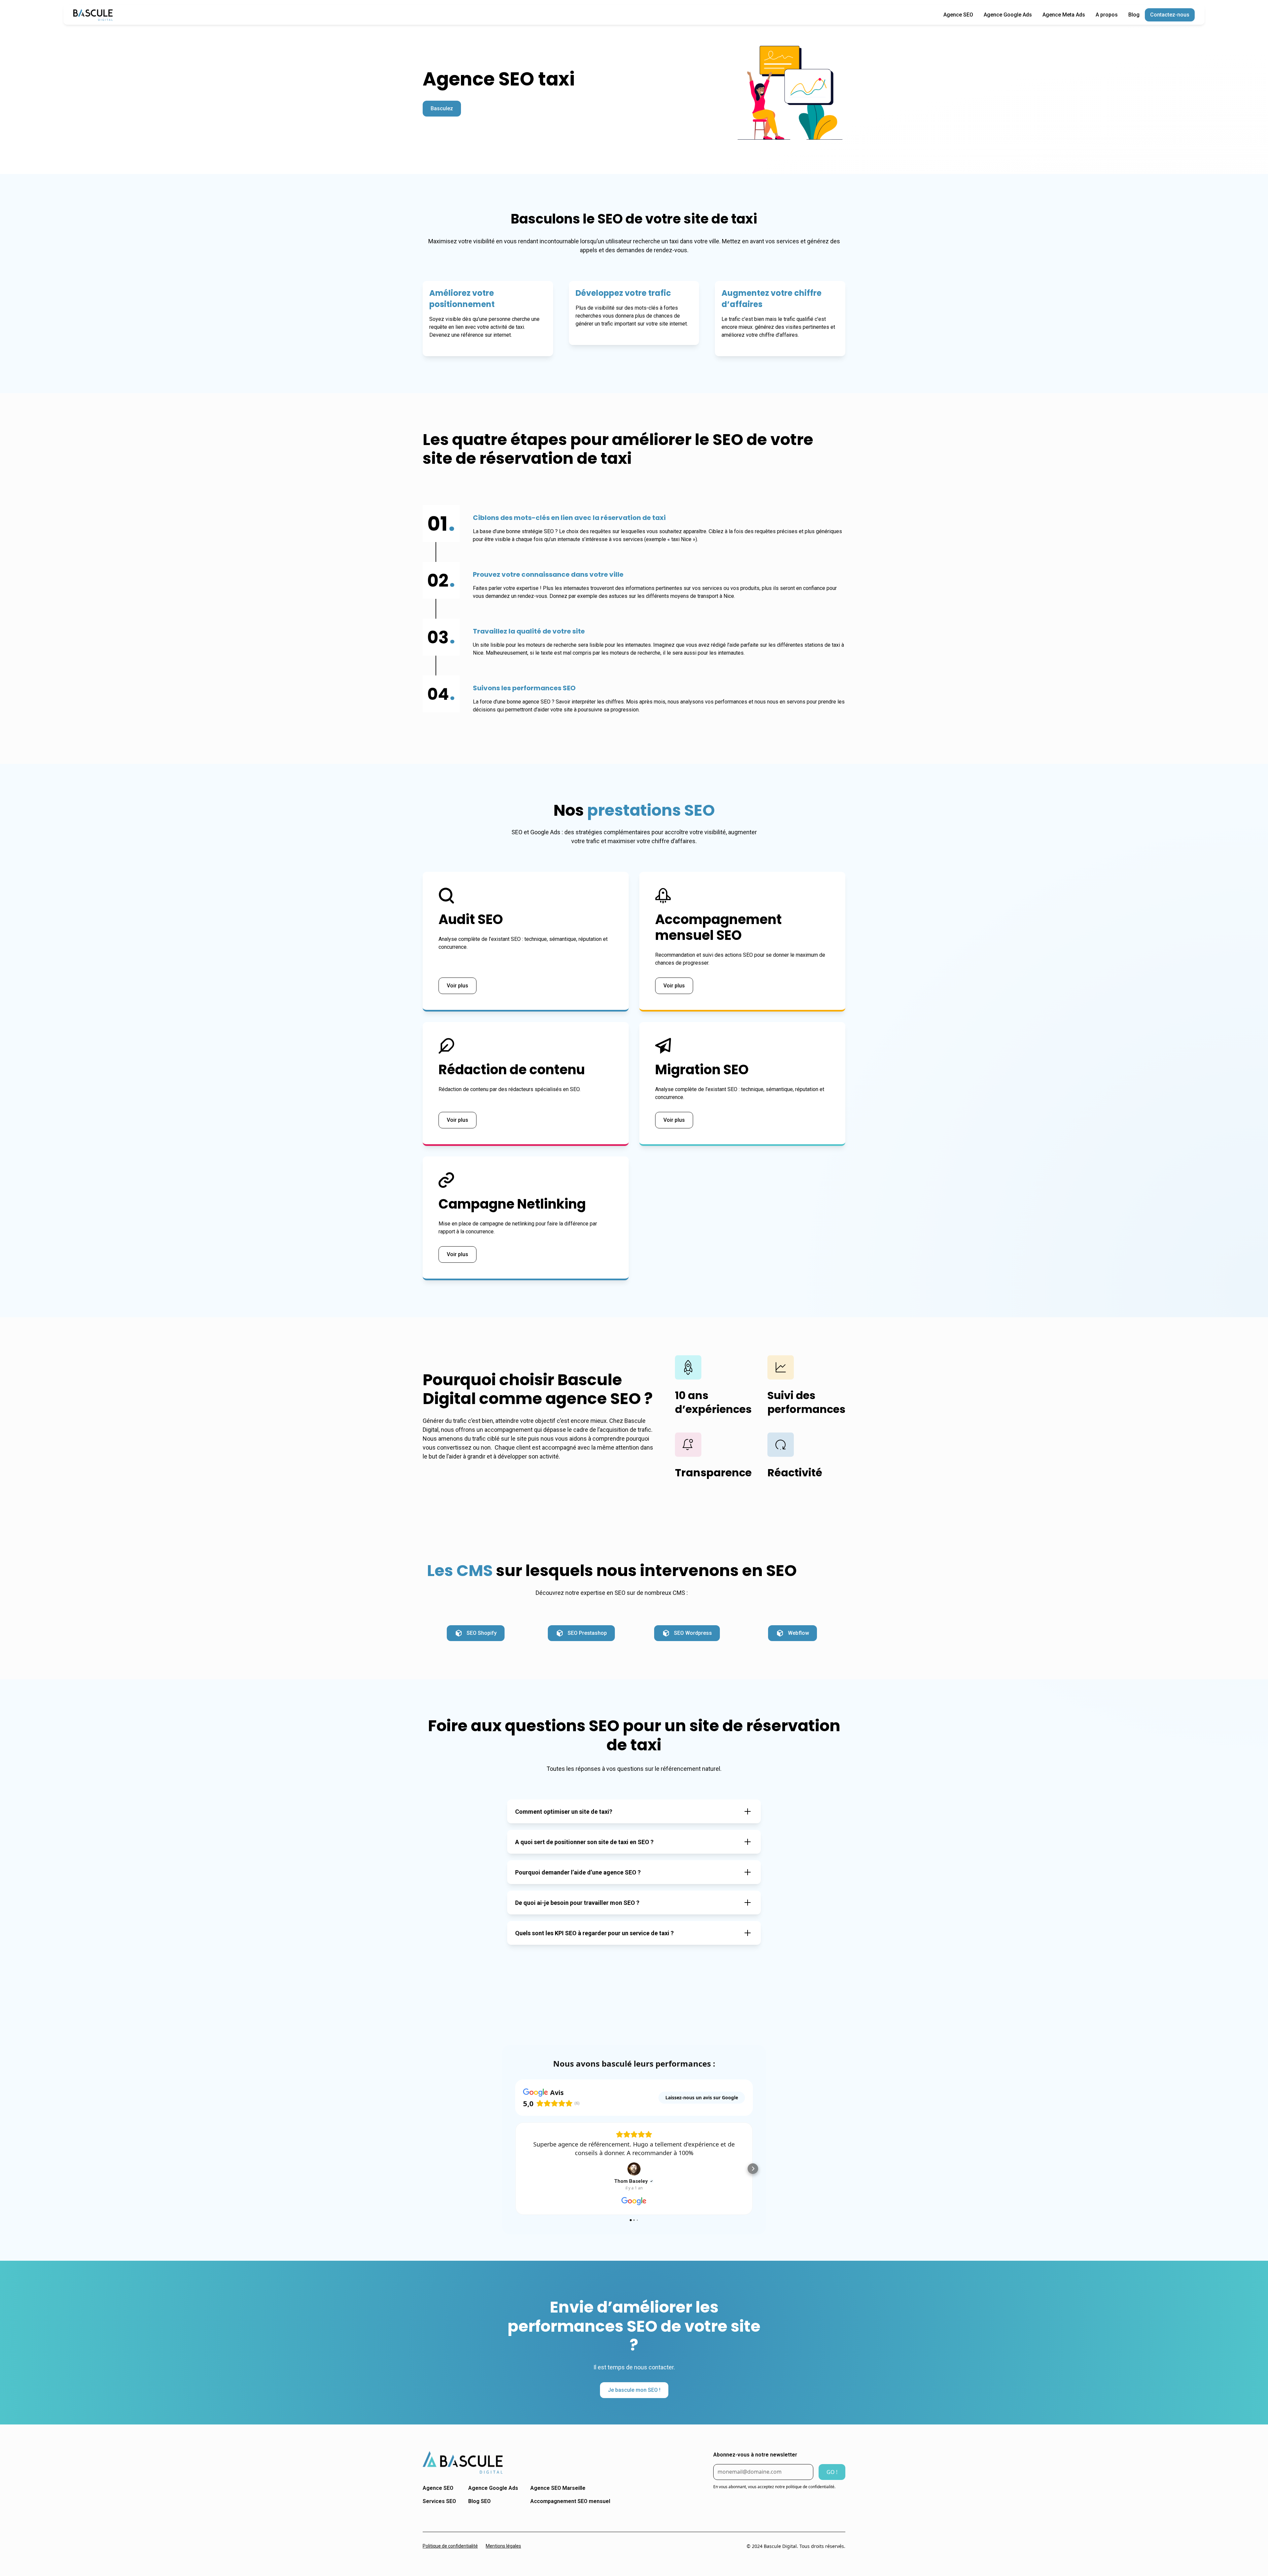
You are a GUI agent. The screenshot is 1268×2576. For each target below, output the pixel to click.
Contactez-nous (1170, 15)
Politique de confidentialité (450, 2548)
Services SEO (439, 2503)
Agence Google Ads (1008, 15)
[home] (93, 15)
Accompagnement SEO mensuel (570, 2503)
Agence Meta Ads (1064, 15)
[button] (515, 2170)
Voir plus (458, 986)
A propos (1107, 15)
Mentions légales (503, 2548)
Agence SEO (958, 15)
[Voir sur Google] (597, 2169)
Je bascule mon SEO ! (634, 2392)
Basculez (442, 108)
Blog (1134, 15)
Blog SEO (479, 2503)
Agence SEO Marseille (558, 2490)
